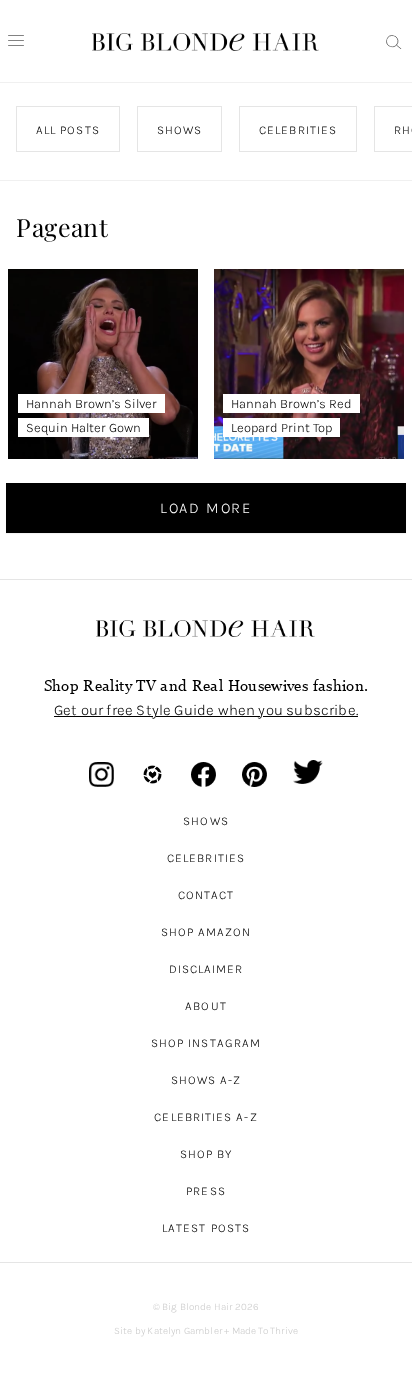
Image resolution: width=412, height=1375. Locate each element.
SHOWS (179, 130)
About (205, 1006)
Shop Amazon (206, 932)
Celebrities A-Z (205, 1117)
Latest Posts (206, 1228)
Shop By (206, 1154)
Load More (206, 508)
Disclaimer (206, 969)
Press (205, 1191)
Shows (205, 821)
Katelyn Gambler (184, 1331)
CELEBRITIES (299, 130)
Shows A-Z (206, 1080)
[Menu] (16, 41)
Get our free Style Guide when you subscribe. (206, 710)
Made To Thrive (265, 1331)
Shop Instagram (206, 1043)
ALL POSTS (68, 130)
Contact (206, 895)
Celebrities (206, 858)
